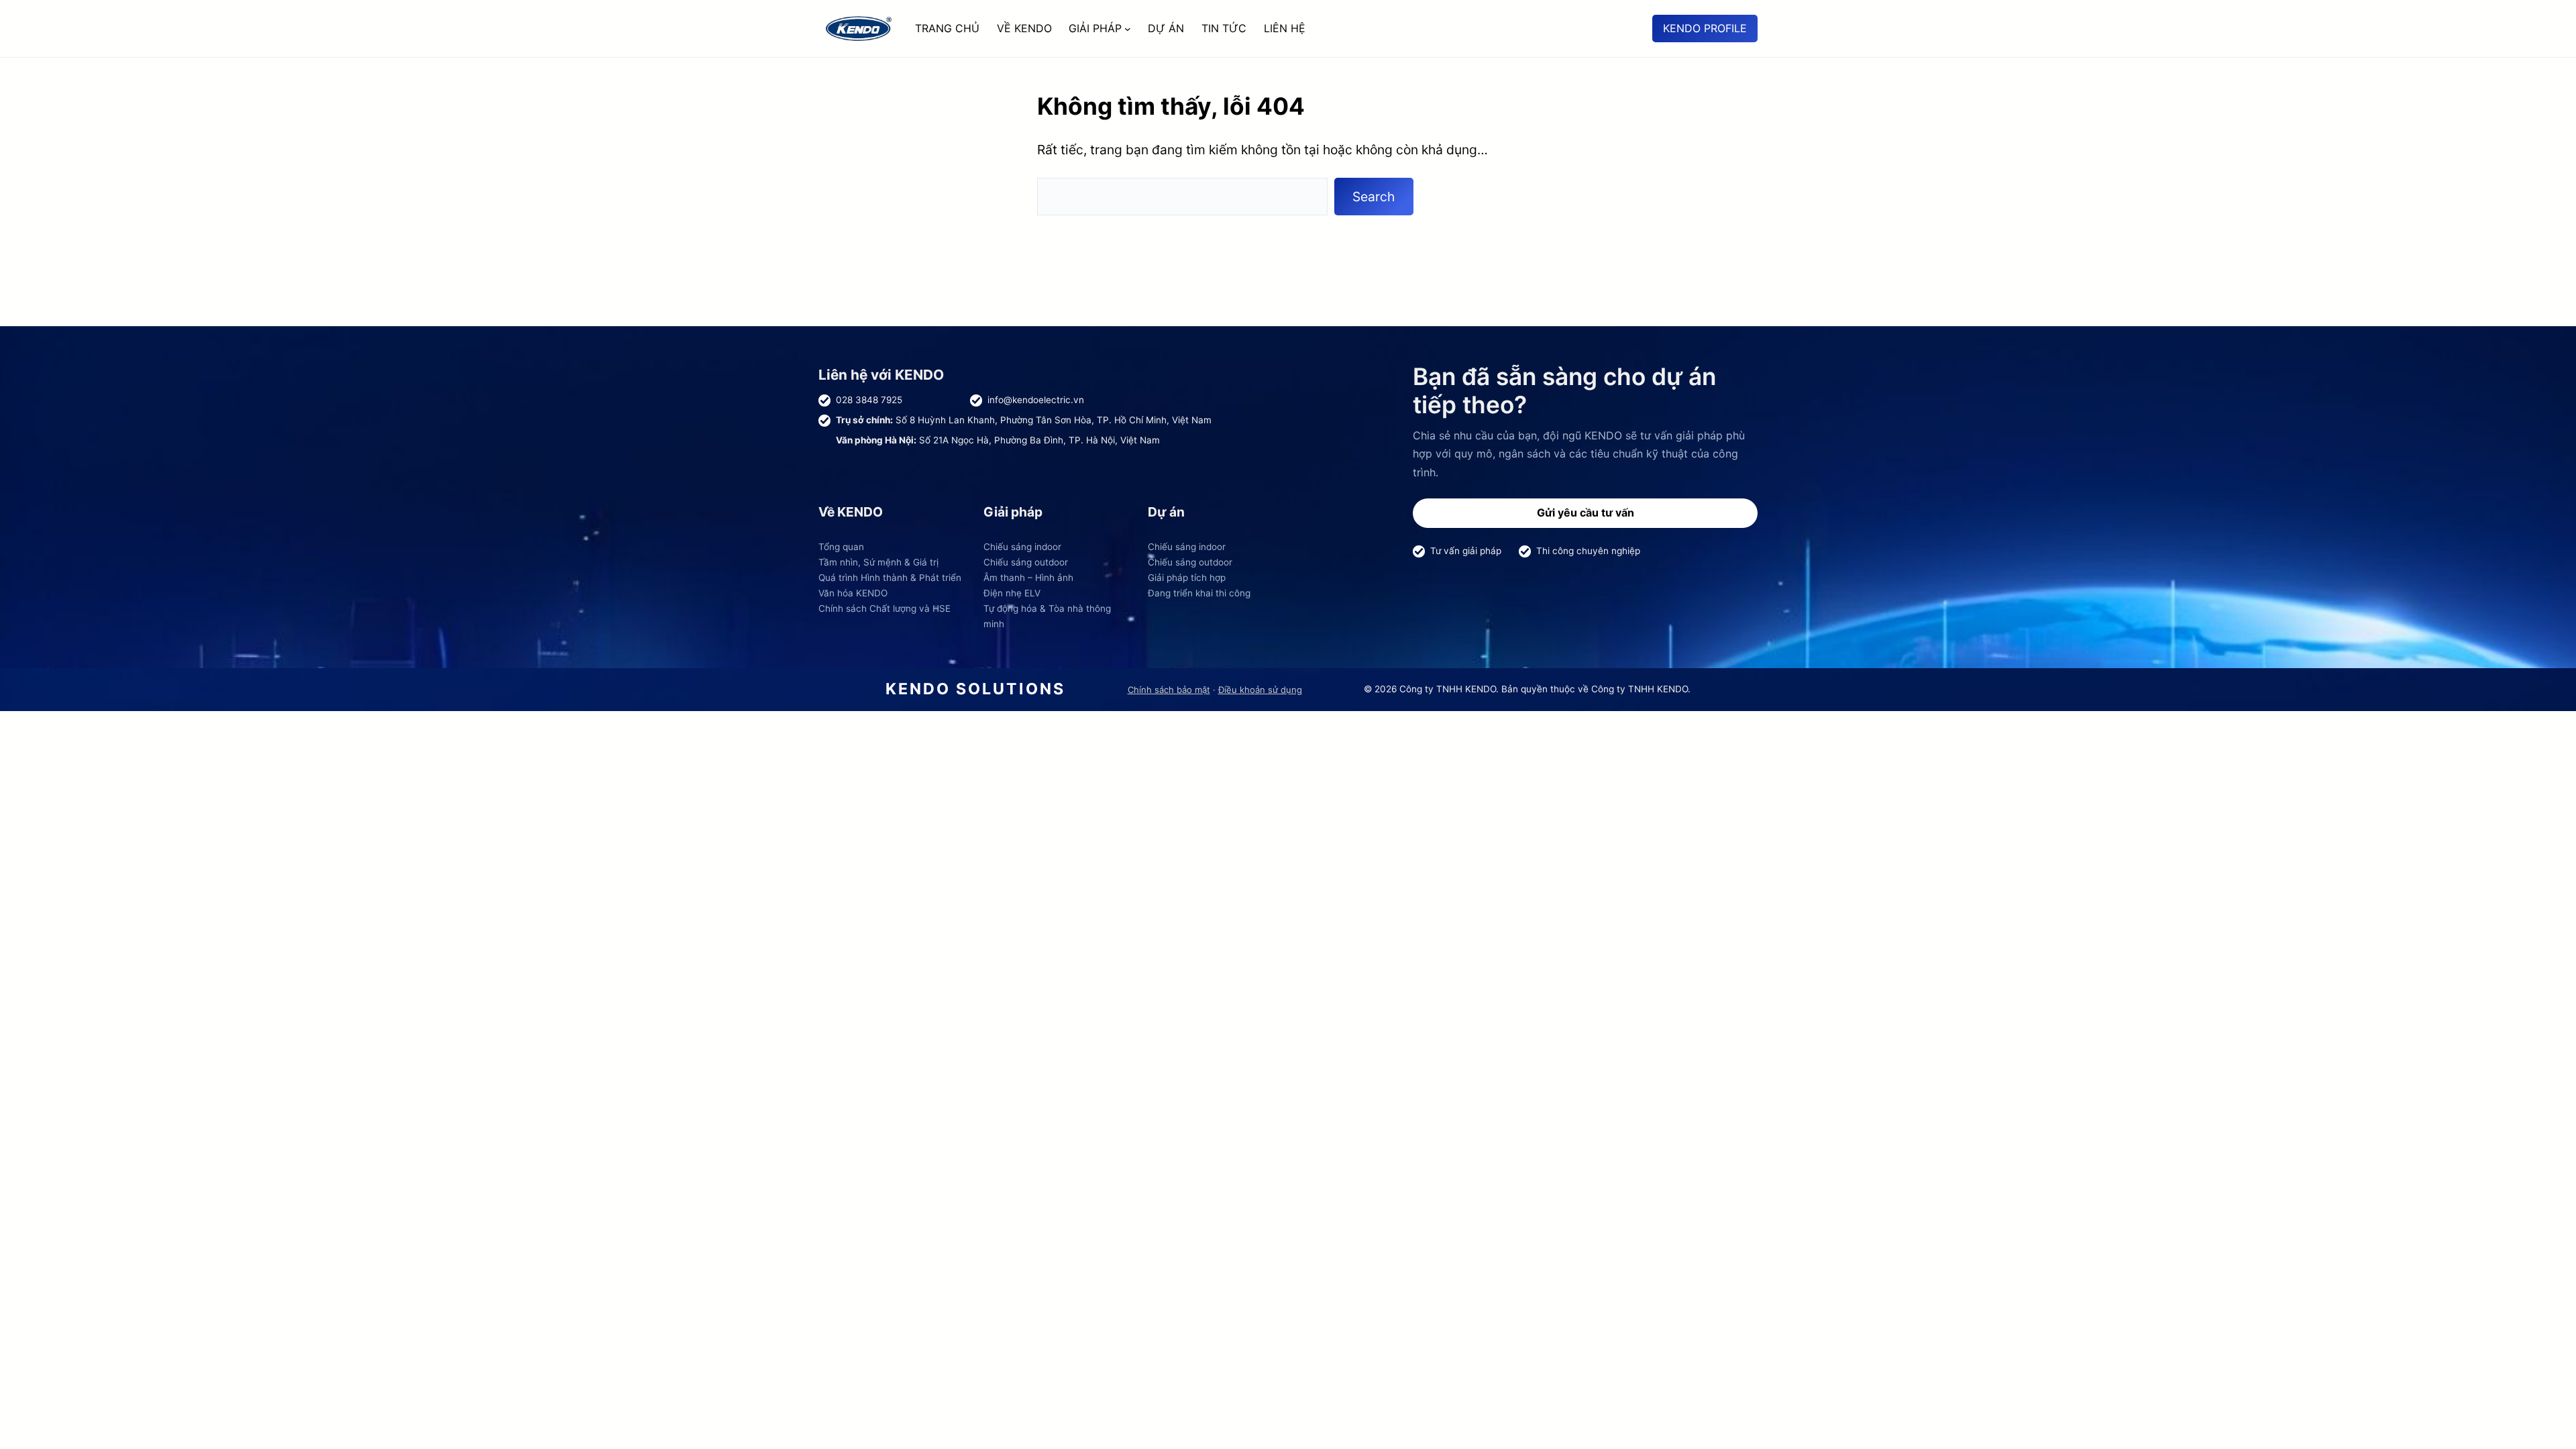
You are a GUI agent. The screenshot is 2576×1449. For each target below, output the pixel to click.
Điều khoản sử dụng (1260, 690)
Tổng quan (841, 547)
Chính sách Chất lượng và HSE (884, 608)
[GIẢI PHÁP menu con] (1128, 29)
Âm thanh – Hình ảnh (1028, 578)
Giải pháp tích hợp (1187, 578)
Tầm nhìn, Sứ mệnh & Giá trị (878, 562)
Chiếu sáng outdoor (1026, 562)
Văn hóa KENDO (853, 593)
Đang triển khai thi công (1199, 593)
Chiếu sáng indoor (1022, 547)
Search (1374, 197)
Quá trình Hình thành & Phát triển (890, 578)
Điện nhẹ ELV (1012, 593)
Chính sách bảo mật (1169, 690)
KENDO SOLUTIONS (975, 689)
